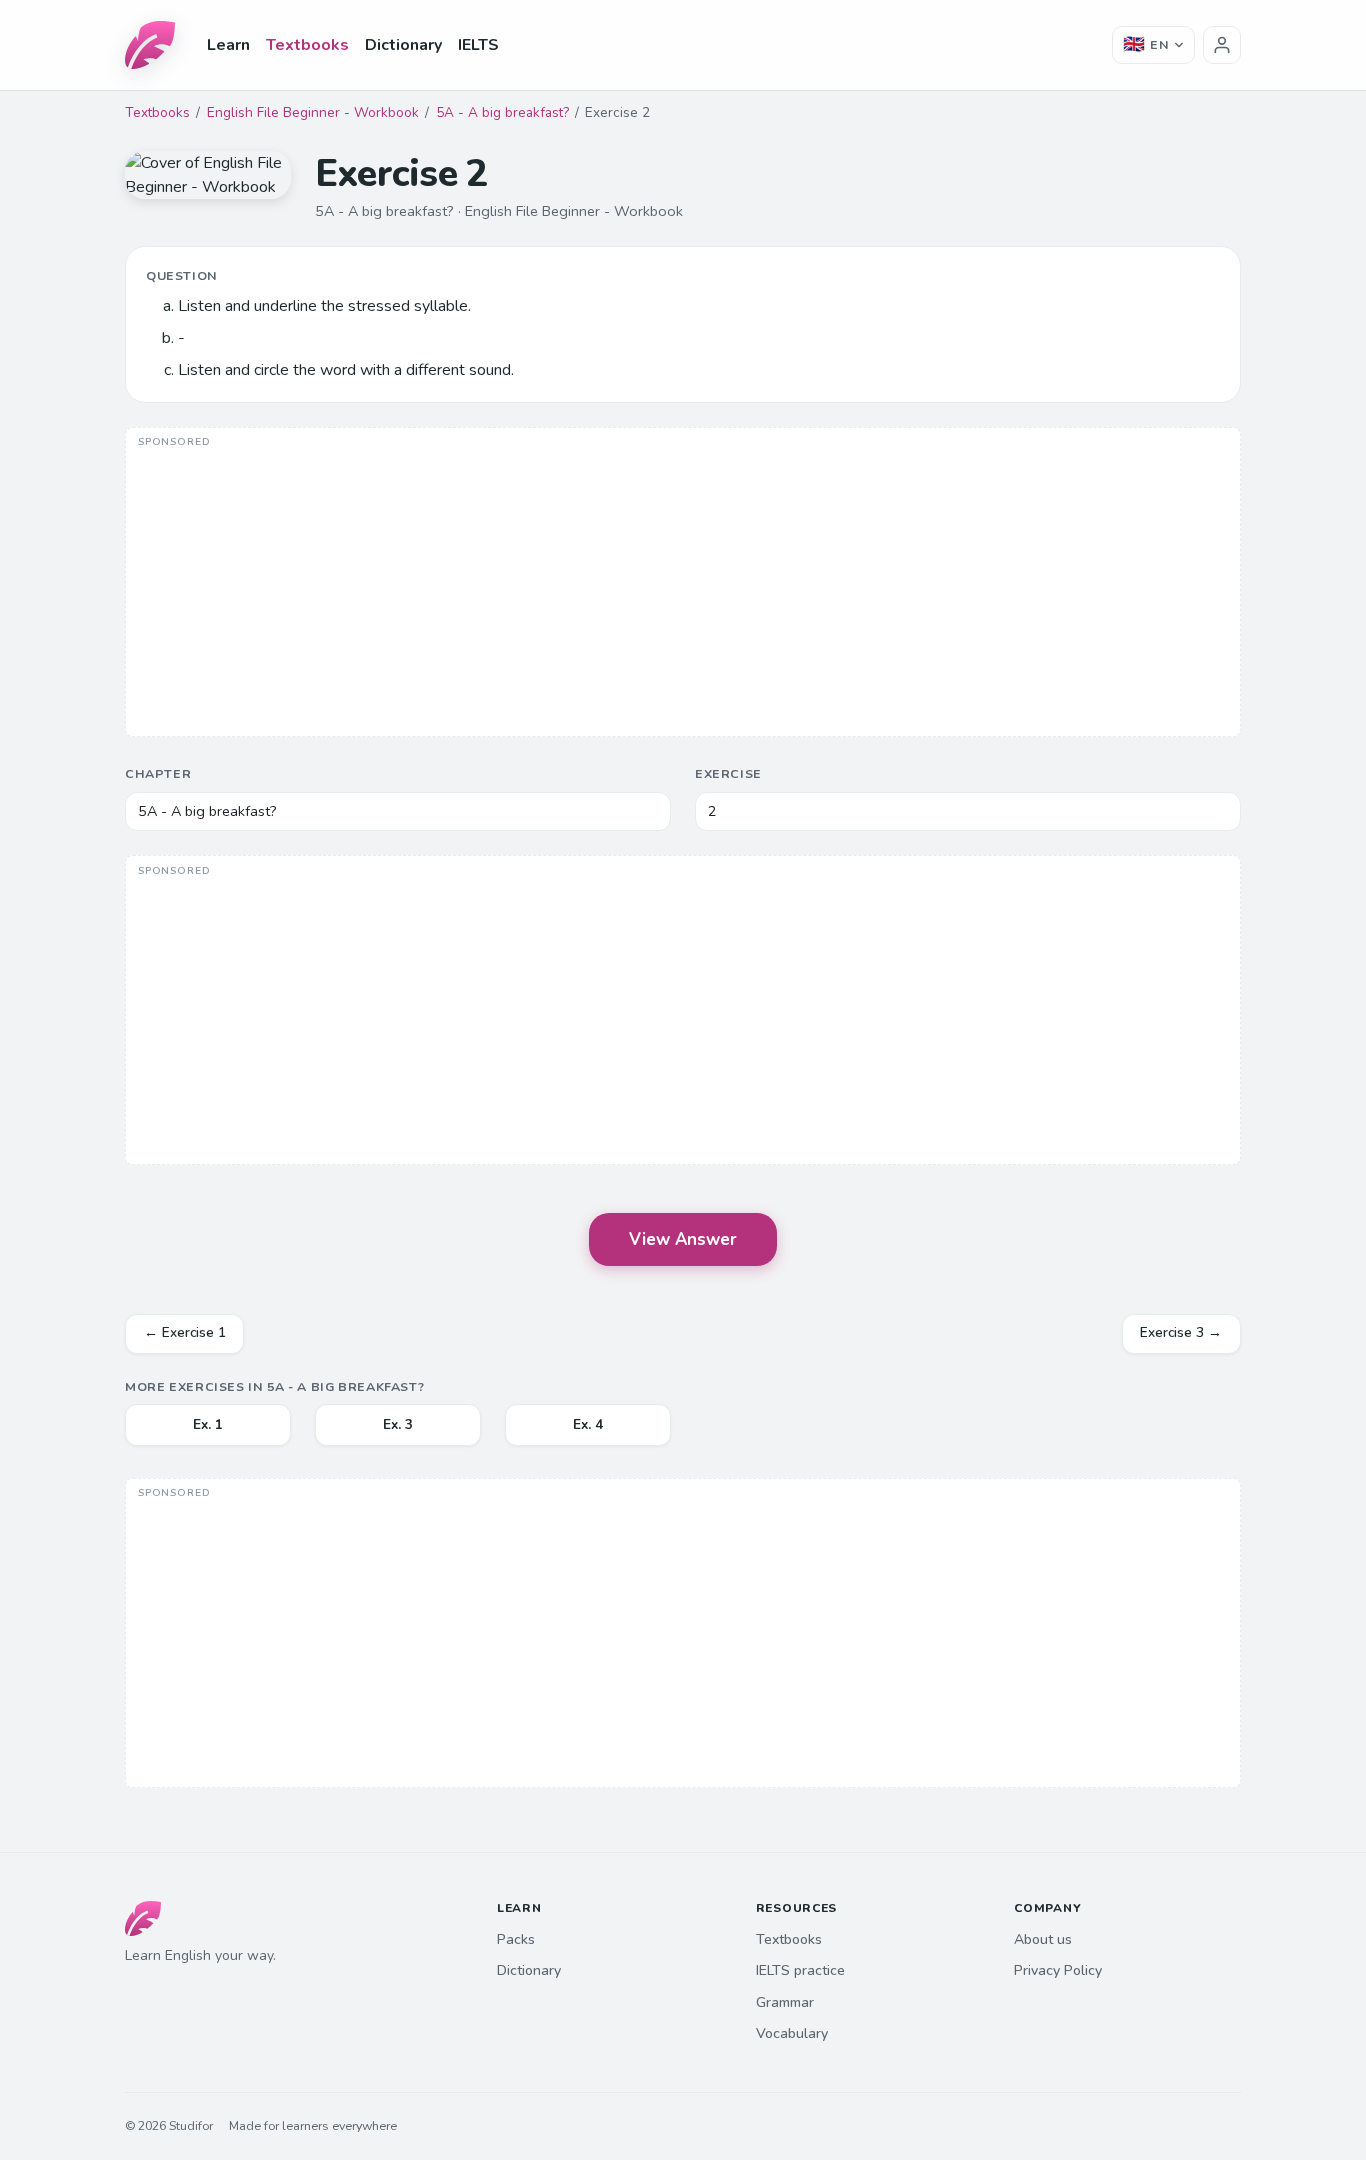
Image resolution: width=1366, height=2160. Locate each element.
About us (1043, 1939)
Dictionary (403, 45)
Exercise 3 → (1181, 1332)
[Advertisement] (683, 584)
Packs (516, 1939)
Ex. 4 (588, 1424)
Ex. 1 (208, 1424)
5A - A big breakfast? (502, 112)
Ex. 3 (398, 1424)
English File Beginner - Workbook (313, 112)
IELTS (478, 45)
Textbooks (307, 45)
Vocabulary (792, 2033)
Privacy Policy (1058, 1970)
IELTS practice (800, 1970)
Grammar (785, 2002)
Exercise (728, 773)
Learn (228, 45)
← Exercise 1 (185, 1332)
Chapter (158, 773)
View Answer (683, 1239)
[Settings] (1222, 45)
